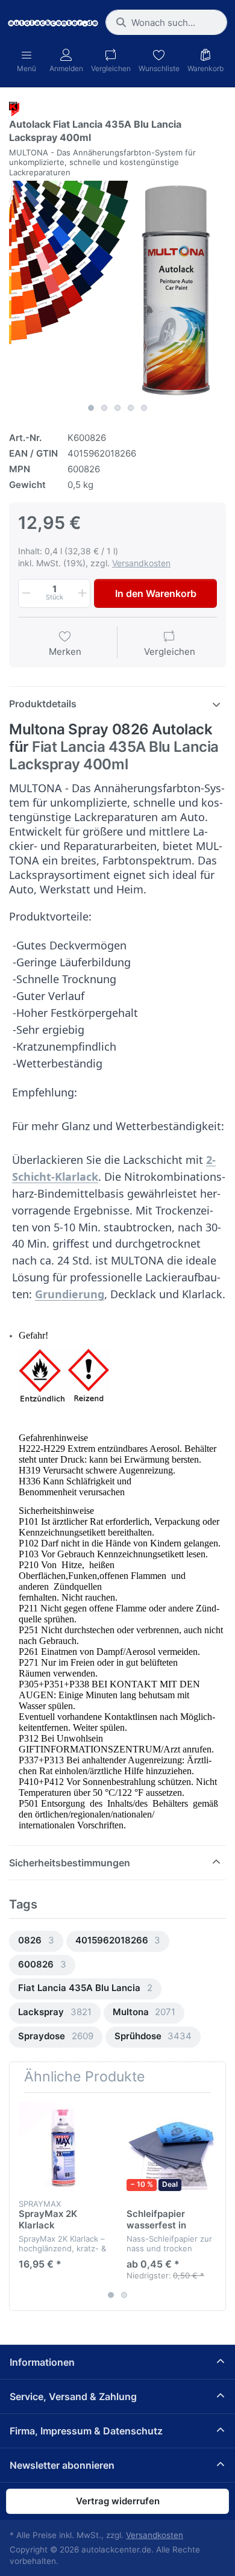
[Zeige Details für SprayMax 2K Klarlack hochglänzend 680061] (63, 2146)
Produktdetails (43, 704)
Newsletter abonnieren (62, 2465)
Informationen (42, 2362)
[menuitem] (36, 1941)
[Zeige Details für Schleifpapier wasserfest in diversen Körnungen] (171, 2146)
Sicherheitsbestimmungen (70, 1863)
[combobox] (166, 22)
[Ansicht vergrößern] (117, 289)
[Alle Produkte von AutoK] (14, 108)
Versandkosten (141, 563)
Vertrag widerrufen (118, 2501)
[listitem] (117, 289)
